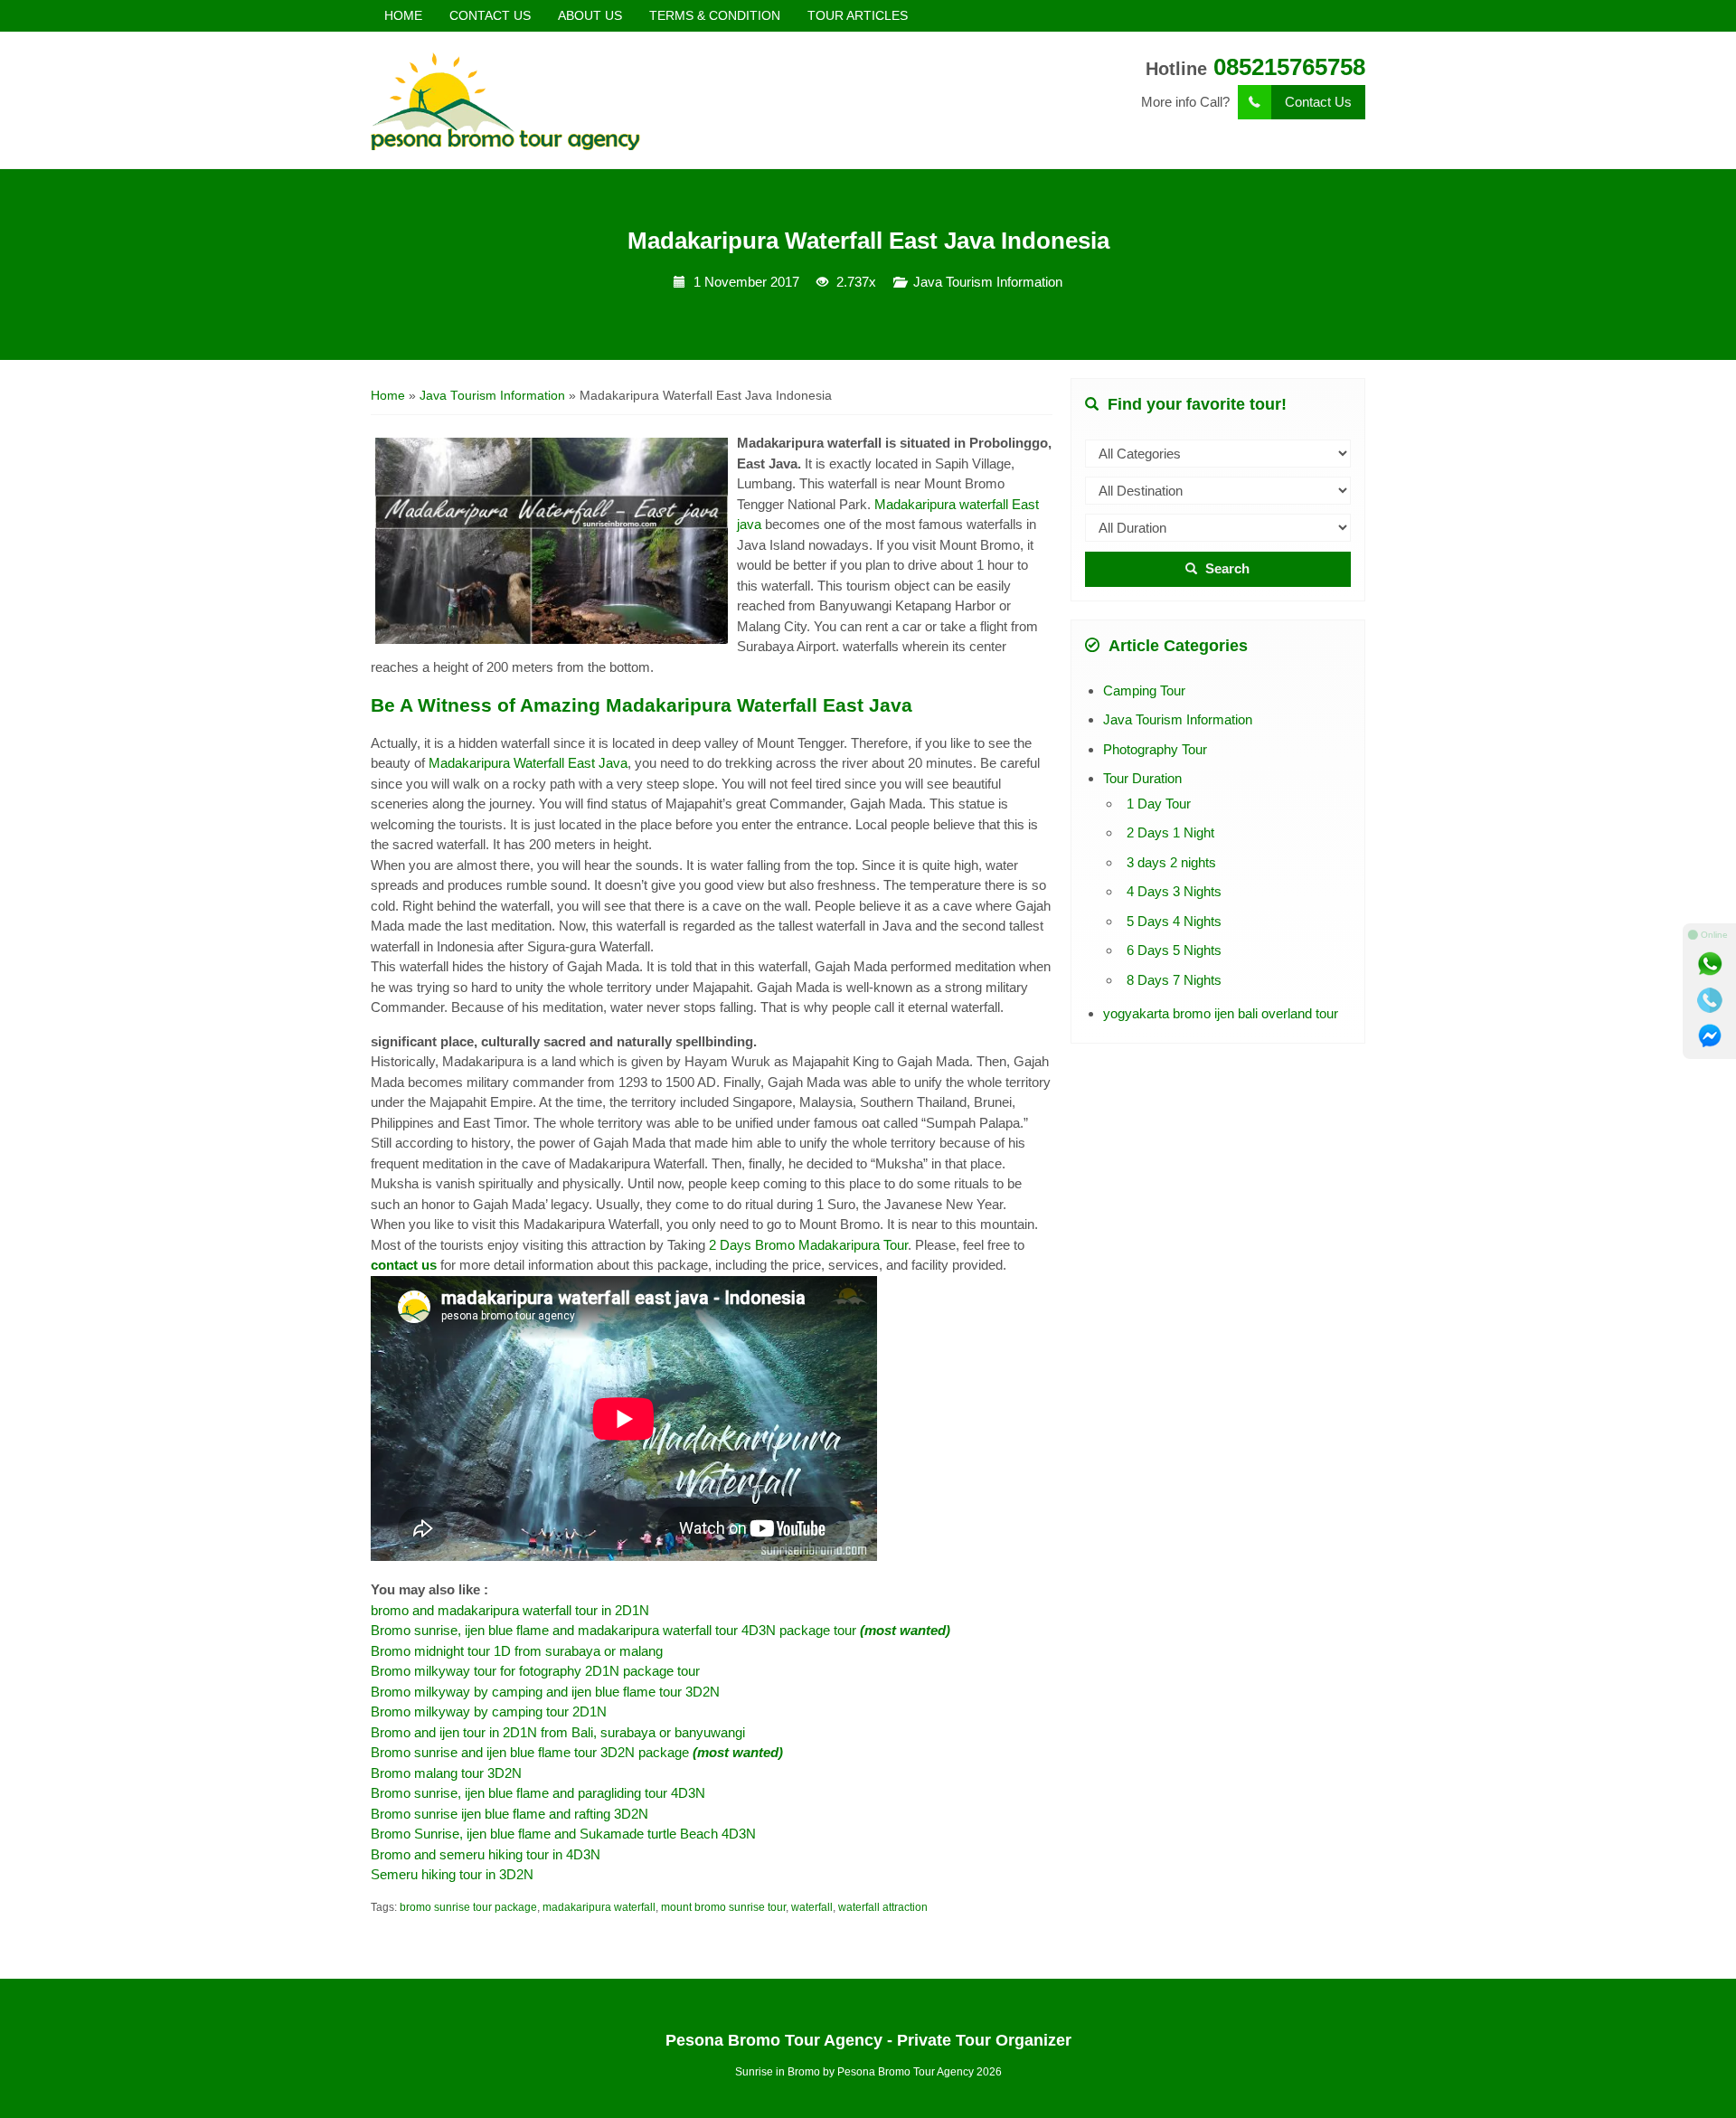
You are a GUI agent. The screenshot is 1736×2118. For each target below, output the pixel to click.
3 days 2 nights (1171, 862)
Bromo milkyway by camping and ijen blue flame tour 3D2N (545, 1692)
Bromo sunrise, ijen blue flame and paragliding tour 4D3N (538, 1793)
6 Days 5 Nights (1174, 950)
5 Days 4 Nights (1174, 921)
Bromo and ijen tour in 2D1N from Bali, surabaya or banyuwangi (558, 1732)
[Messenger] (1710, 1036)
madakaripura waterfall (599, 1907)
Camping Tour (1144, 690)
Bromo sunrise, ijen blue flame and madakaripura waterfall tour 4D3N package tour (660, 1630)
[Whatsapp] (1710, 964)
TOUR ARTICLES (858, 15)
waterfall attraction (883, 1907)
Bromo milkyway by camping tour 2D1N (491, 1711)
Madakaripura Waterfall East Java (528, 763)
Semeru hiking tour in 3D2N (452, 1874)
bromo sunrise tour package (468, 1907)
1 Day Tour (1159, 804)
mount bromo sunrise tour (723, 1907)
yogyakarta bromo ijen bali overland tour (1221, 1013)
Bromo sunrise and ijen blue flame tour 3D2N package (577, 1752)
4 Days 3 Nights (1174, 891)
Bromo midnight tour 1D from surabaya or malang (517, 1651)
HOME (403, 15)
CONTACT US (490, 15)
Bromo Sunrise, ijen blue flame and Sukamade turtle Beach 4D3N (563, 1834)
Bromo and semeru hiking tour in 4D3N (486, 1854)
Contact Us (1318, 102)
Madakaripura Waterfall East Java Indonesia (868, 241)
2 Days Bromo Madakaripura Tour (808, 1245)
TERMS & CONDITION (715, 15)
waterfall (812, 1907)
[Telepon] (1710, 1000)
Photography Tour (1155, 749)
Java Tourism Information (988, 282)
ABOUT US (590, 15)
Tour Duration (1142, 778)
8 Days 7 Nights (1174, 980)
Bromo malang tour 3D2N (448, 1773)
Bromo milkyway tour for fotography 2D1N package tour (535, 1671)
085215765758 (1289, 67)
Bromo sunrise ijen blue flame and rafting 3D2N (509, 1814)
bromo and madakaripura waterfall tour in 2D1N (510, 1610)
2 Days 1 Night (1170, 832)
